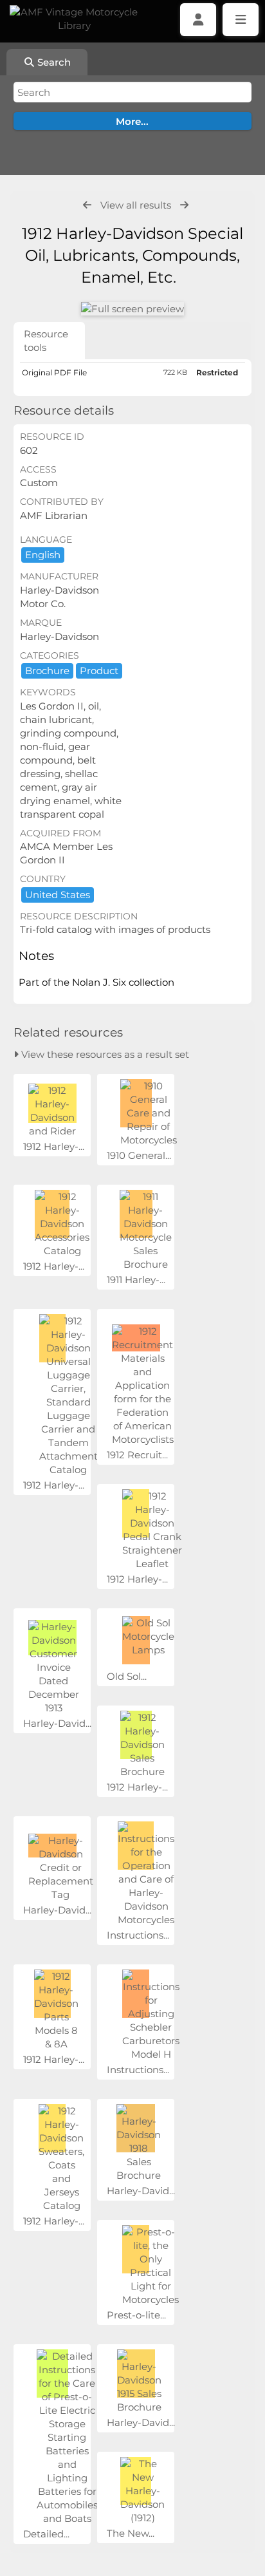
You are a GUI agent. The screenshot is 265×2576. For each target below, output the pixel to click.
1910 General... (139, 1155)
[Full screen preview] (132, 309)
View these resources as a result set (104, 1054)
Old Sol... (127, 1676)
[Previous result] (87, 205)
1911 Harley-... (136, 1280)
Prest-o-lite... (136, 2315)
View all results (136, 205)
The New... (131, 2533)
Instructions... (138, 1935)
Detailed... (46, 2534)
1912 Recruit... (137, 1455)
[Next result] (184, 205)
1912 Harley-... (54, 1146)
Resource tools (46, 341)
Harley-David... (57, 1723)
